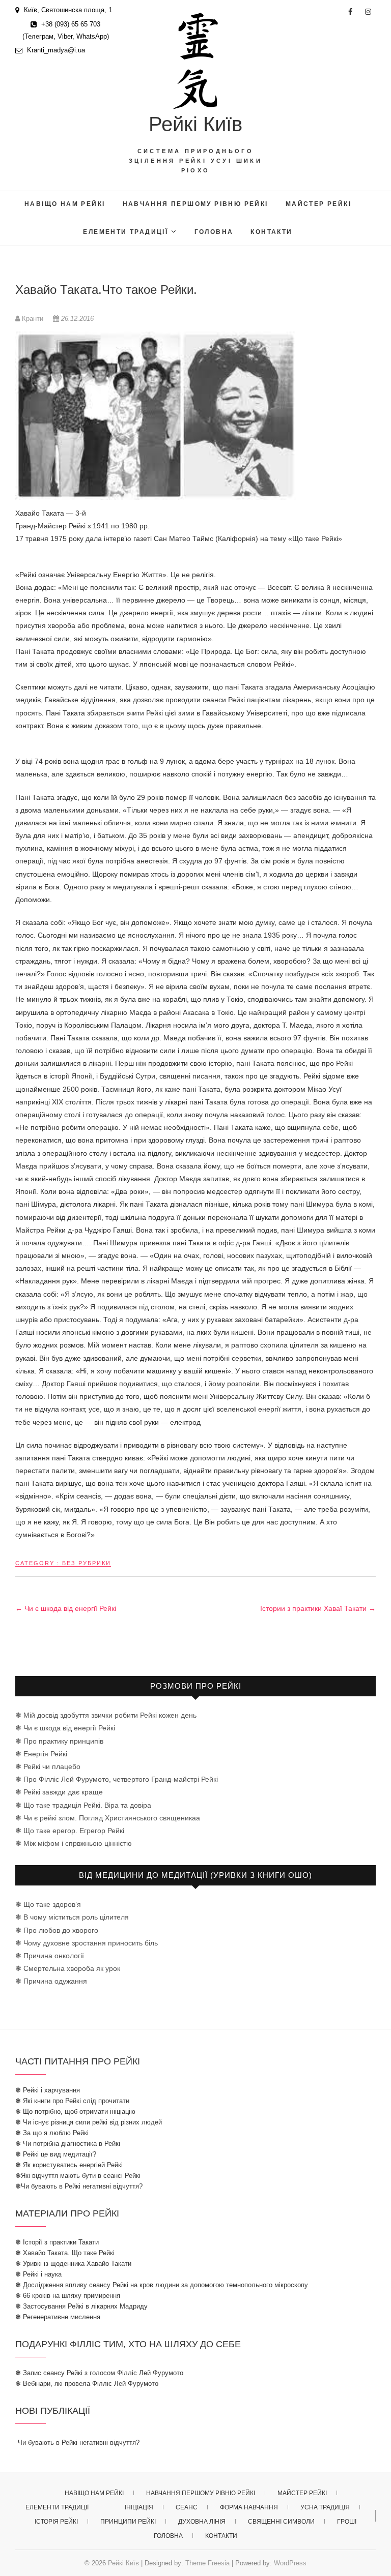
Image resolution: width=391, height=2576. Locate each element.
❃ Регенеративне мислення (58, 2317)
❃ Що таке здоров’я (48, 1904)
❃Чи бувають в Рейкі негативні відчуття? (79, 2186)
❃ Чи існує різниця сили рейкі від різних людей (89, 2122)
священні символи (281, 2522)
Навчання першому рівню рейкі (195, 204)
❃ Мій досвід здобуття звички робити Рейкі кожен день (106, 1715)
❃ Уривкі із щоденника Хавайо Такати (73, 2264)
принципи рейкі (128, 2522)
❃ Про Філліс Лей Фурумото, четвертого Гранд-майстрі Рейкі (117, 1779)
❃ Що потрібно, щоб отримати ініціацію (75, 2111)
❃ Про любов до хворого (57, 1930)
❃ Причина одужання (51, 1981)
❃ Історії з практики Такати (57, 2242)
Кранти (33, 319)
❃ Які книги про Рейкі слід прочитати (72, 2101)
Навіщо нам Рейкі (65, 204)
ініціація (139, 2507)
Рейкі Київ (195, 124)
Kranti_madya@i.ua (55, 50)
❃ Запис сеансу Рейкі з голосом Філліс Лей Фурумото (99, 2373)
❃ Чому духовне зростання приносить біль (87, 1943)
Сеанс (187, 2507)
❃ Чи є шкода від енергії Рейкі (65, 1728)
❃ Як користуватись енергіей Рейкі (69, 2165)
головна (214, 232)
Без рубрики (87, 1563)
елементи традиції (125, 232)
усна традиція (325, 2507)
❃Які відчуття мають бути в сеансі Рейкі (78, 2176)
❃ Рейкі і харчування (48, 2090)
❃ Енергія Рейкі (41, 1754)
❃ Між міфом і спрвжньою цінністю (74, 1843)
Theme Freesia (207, 2563)
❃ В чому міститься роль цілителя (72, 1917)
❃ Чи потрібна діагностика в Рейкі (68, 2144)
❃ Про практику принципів (59, 1741)
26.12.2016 (76, 319)
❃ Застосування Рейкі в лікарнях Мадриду (81, 2306)
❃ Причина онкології (50, 1956)
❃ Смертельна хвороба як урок (68, 1968)
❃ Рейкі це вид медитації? (56, 2154)
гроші (347, 2522)
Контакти (271, 232)
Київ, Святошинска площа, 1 (67, 10)
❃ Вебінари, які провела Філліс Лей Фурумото (87, 2384)
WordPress (290, 2563)
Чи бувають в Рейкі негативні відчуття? (79, 2443)
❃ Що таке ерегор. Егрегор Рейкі (70, 1831)
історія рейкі (56, 2522)
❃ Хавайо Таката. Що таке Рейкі (65, 2253)
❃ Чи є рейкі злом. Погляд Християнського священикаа (108, 1818)
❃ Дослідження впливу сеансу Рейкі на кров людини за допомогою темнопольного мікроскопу (162, 2285)
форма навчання (249, 2507)
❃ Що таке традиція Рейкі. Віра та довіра (83, 1805)
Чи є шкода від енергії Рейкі (66, 1608)
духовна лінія (202, 2522)
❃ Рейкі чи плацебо (48, 1766)
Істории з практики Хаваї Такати (318, 1608)
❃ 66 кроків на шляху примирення (68, 2296)
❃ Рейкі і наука (38, 2274)
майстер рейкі (318, 204)
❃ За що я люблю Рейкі (52, 2133)
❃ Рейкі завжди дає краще (59, 1792)
